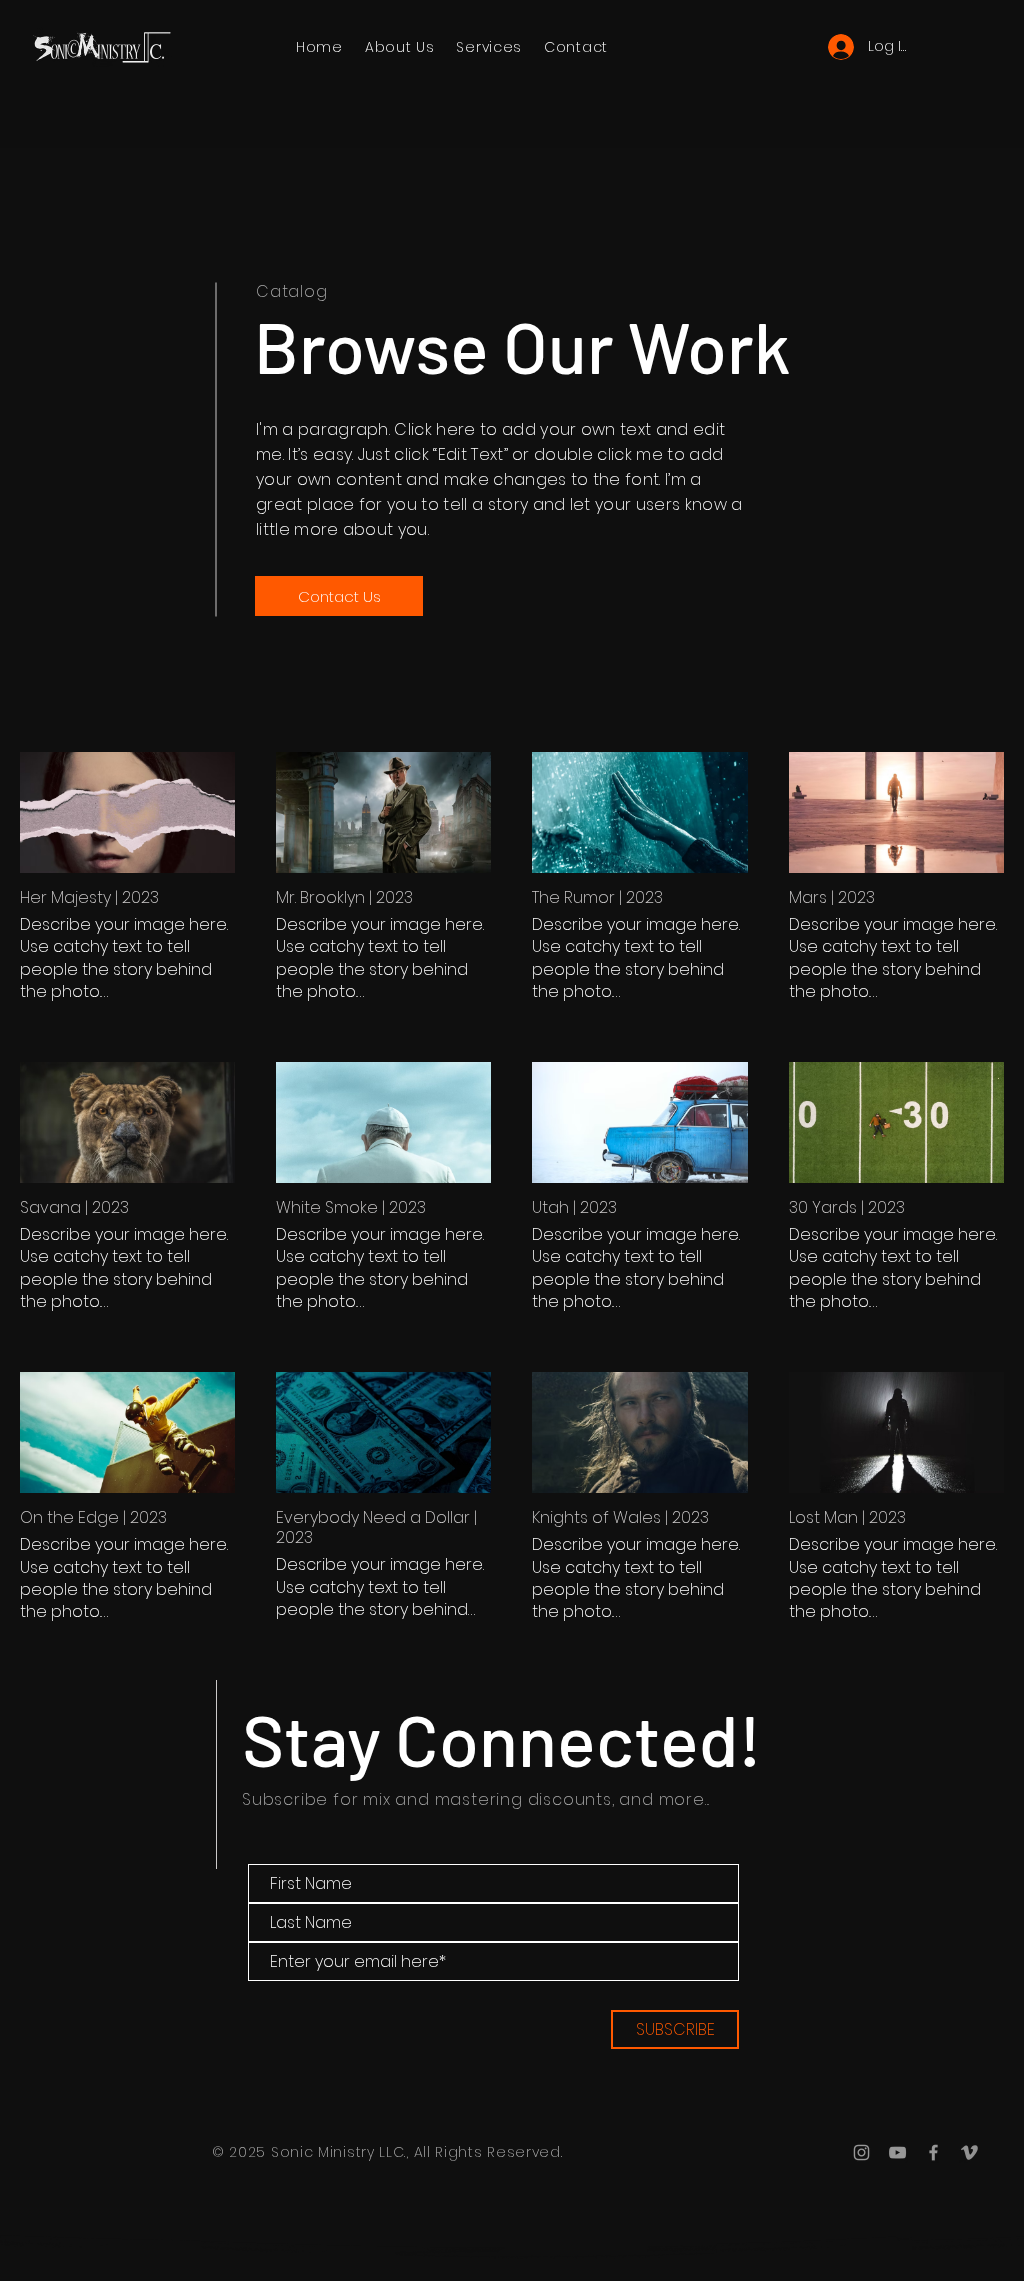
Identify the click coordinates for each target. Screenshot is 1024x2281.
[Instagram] (861, 2152)
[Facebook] (933, 2152)
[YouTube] (897, 2152)
